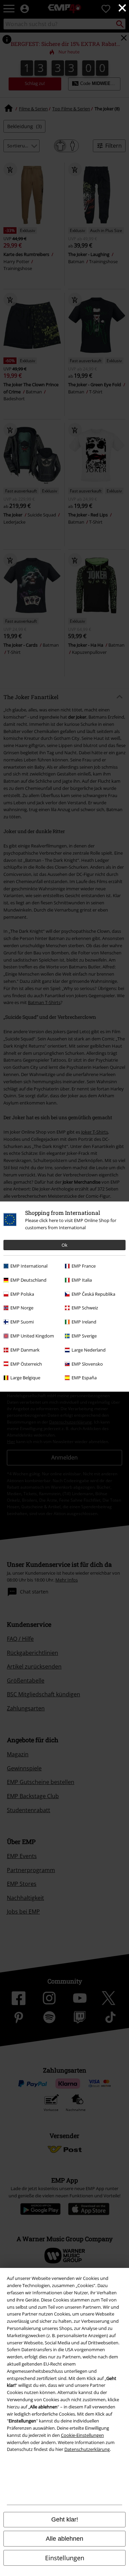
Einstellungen (65, 2558)
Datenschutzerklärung (87, 2449)
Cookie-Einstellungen (82, 2435)
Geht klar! (65, 2519)
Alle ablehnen (64, 2539)
